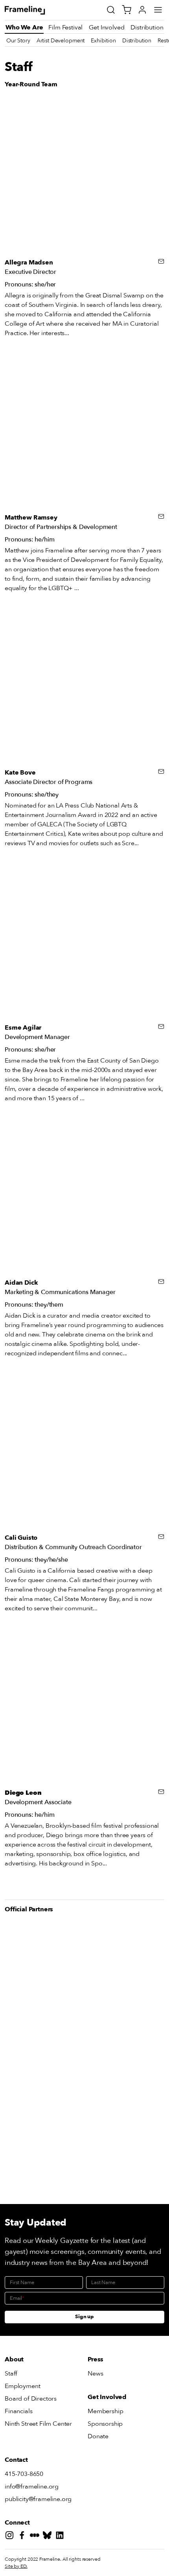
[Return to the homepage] (34, 10)
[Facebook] (24, 2537)
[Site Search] (111, 10)
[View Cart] (127, 10)
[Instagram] (11, 2537)
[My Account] (142, 10)
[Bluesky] (49, 2537)
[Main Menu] (158, 10)
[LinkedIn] (61, 2537)
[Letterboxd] (36, 2537)
